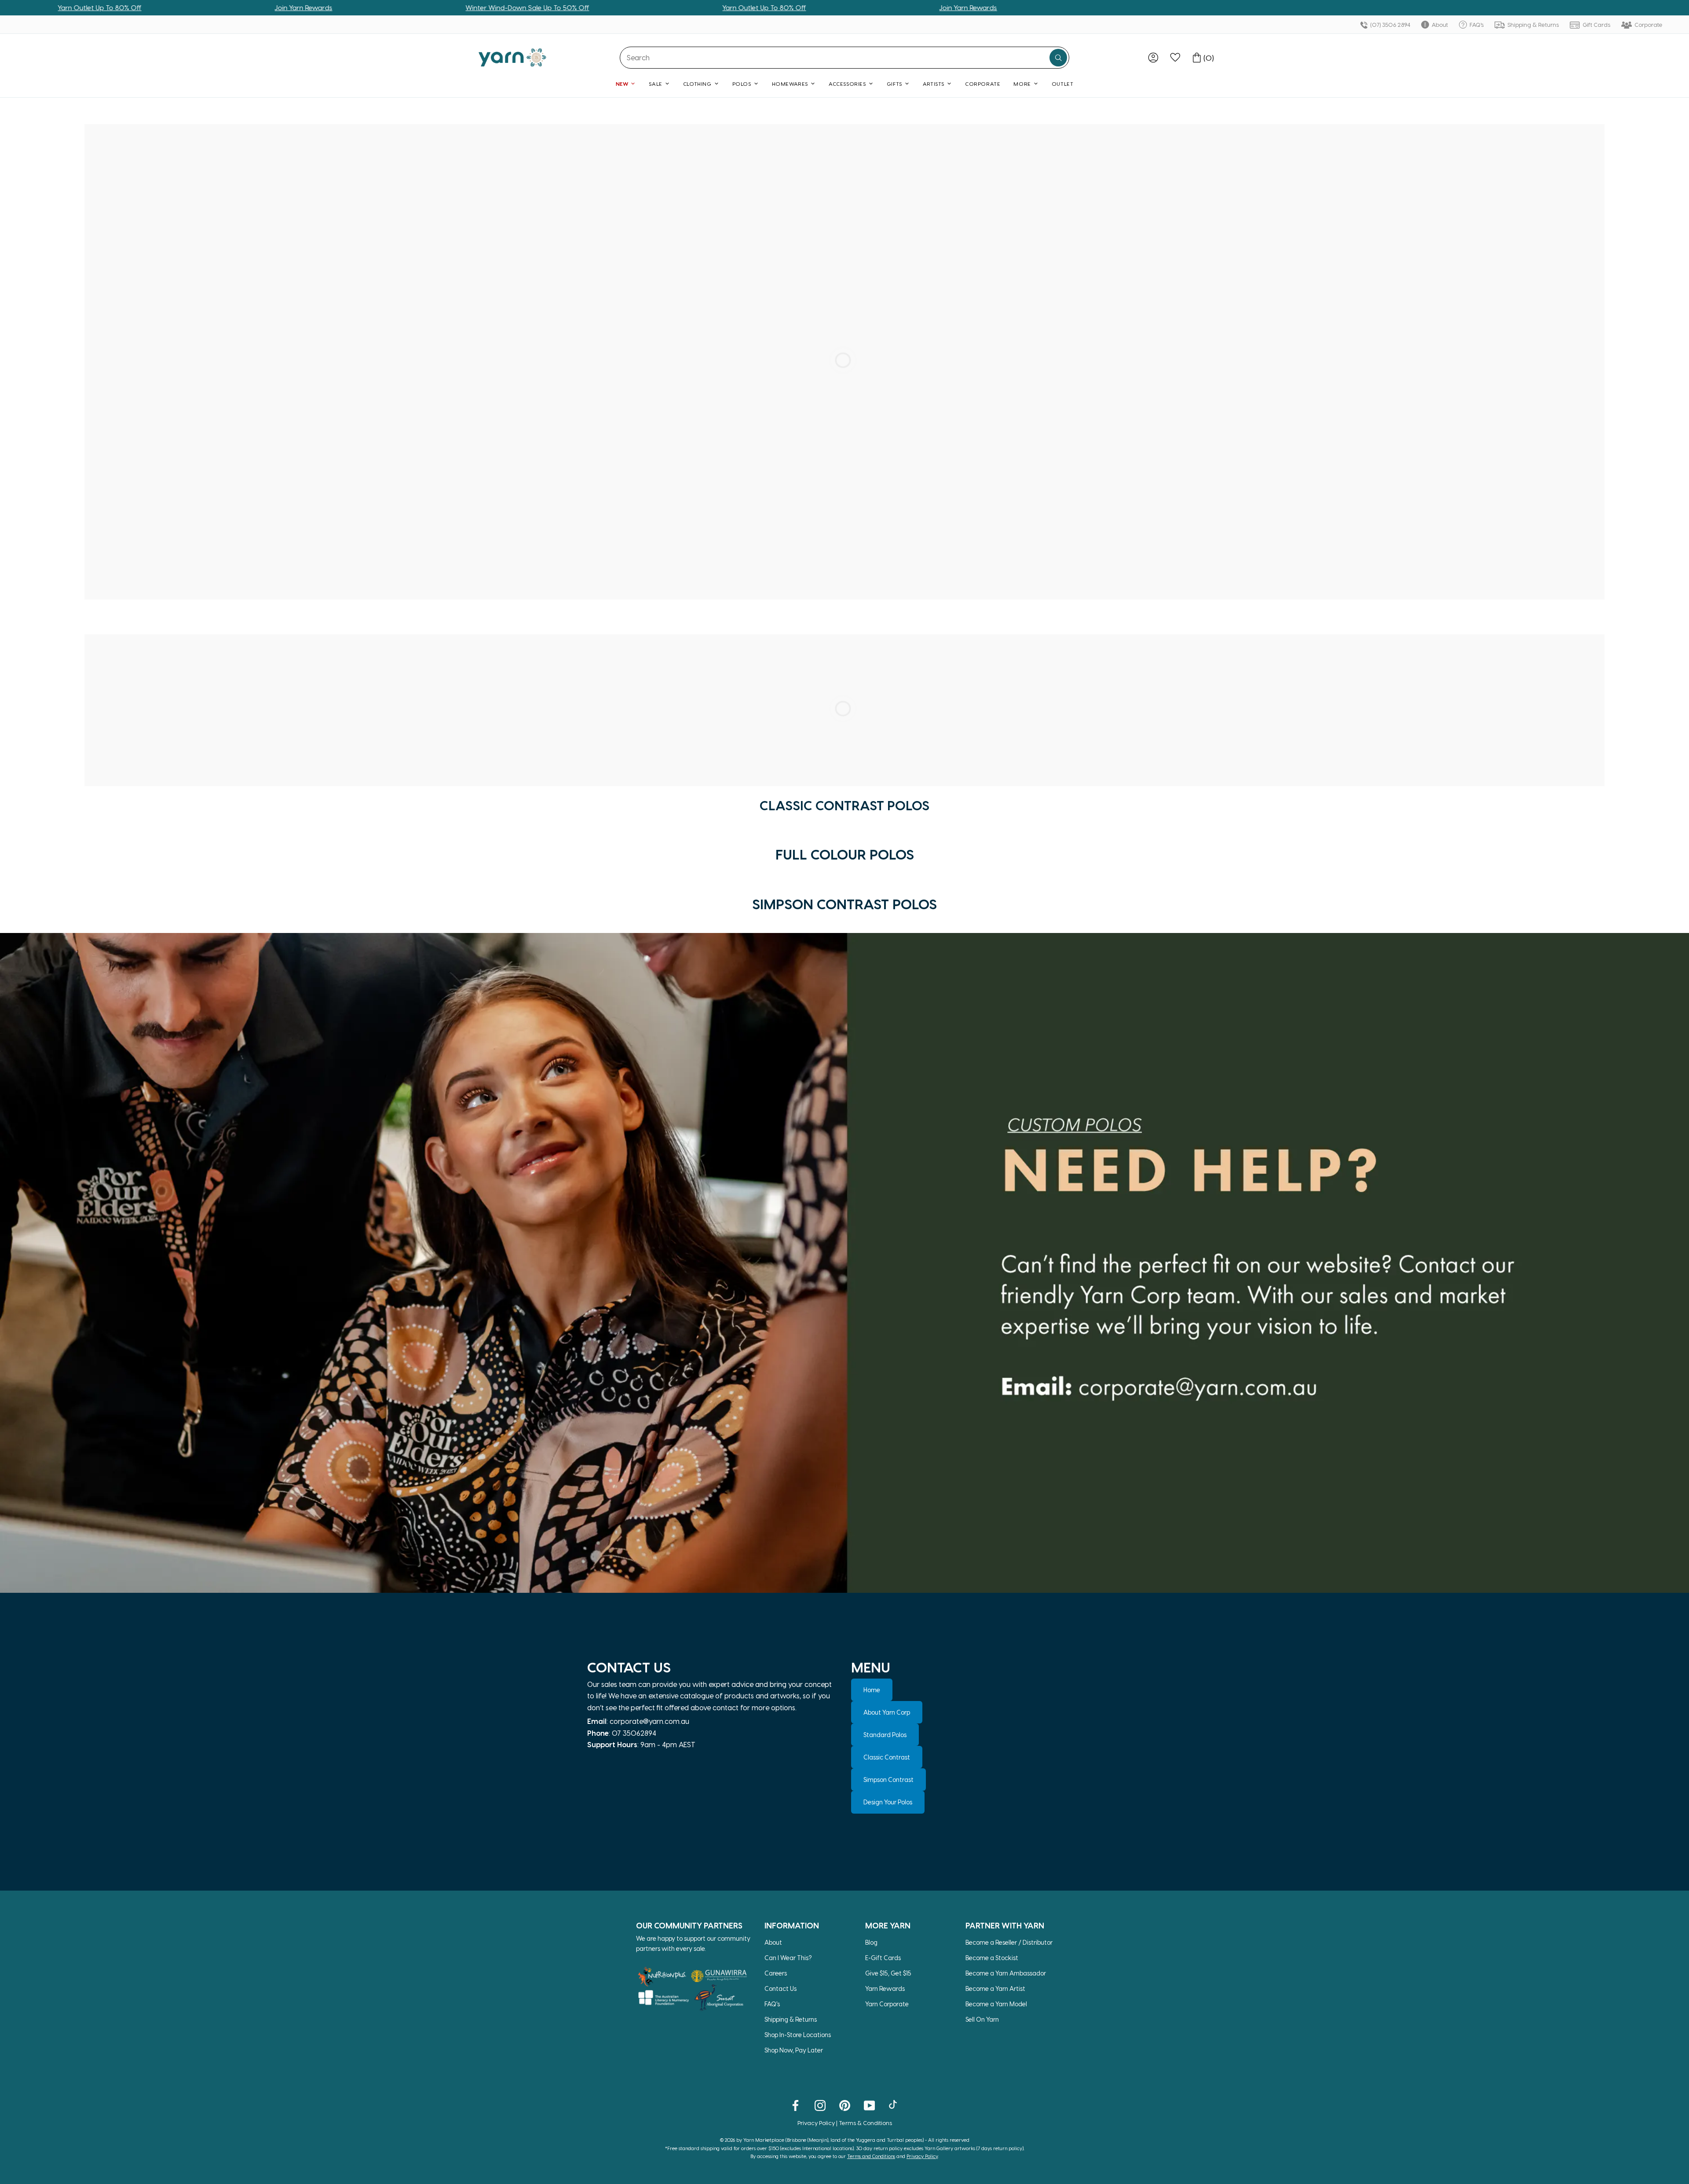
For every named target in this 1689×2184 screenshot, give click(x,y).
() (1209, 58)
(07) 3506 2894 (1389, 24)
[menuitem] (1153, 58)
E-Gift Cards (883, 1958)
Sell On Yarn (982, 2019)
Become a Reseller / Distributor (1009, 1942)
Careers (776, 1973)
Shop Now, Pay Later (794, 2050)
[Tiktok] (894, 2105)
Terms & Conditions (865, 2123)
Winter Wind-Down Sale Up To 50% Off (319, 7)
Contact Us (781, 1988)
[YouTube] (869, 2105)
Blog (871, 1942)
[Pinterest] (845, 2105)
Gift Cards (1596, 24)
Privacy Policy (816, 2123)
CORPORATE (983, 84)
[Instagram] (820, 2105)
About (1439, 24)
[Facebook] (795, 2105)
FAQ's (1476, 24)
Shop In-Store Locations (798, 2035)
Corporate (1648, 24)
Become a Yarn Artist (995, 1988)
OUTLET (1063, 84)
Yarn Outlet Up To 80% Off (556, 7)
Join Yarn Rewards (95, 7)
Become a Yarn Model (996, 2004)
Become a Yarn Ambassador (1006, 1973)
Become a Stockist (992, 1958)
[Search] (1058, 58)
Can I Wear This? (788, 1958)
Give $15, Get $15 (888, 1973)
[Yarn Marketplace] (512, 57)
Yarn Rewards (885, 1988)
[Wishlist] (1175, 58)
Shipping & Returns (1532, 24)
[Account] (1153, 58)
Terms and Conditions (871, 2156)
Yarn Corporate (887, 2004)
